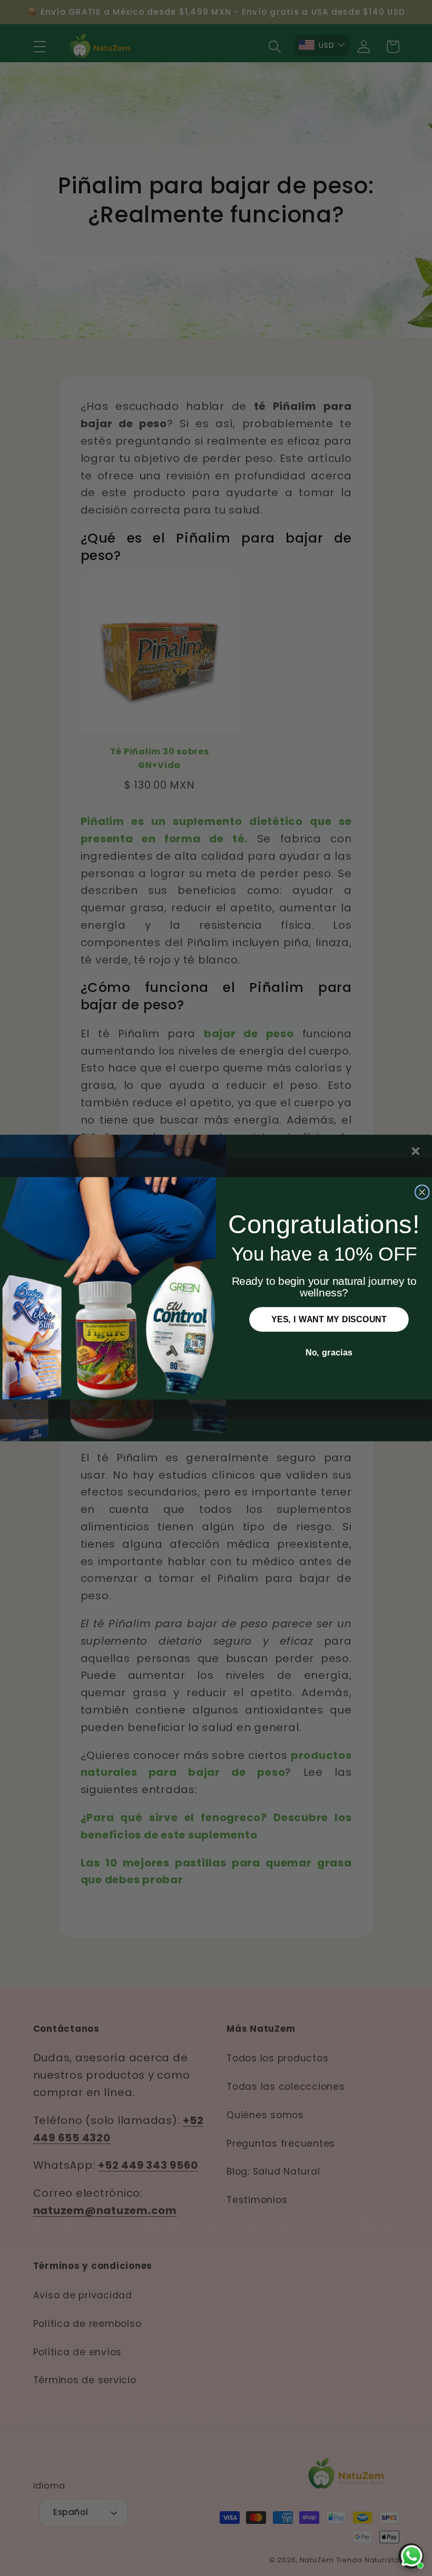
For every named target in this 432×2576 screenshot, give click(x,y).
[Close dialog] (422, 1192)
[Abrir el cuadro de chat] (411, 2556)
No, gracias (329, 1352)
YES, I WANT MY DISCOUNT (329, 1319)
